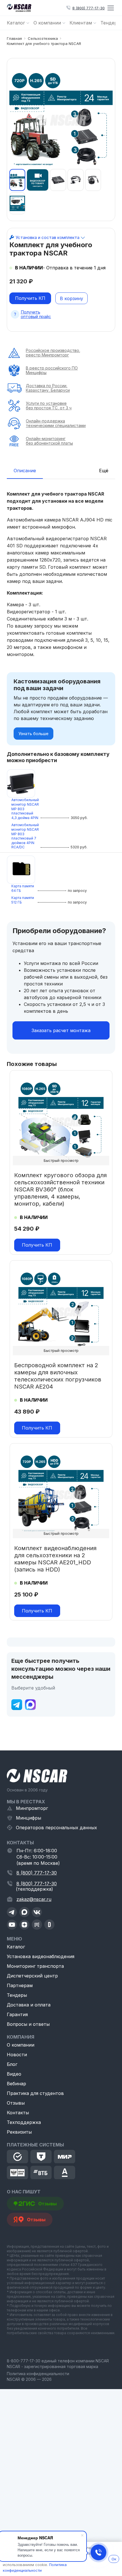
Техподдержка (24, 2122)
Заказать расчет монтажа (61, 1030)
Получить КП (30, 298)
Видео (14, 2074)
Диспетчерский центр (32, 1976)
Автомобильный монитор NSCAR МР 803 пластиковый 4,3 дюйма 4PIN (25, 809)
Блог (12, 2064)
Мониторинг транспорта (35, 1966)
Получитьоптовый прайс (36, 314)
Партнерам (20, 1985)
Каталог (16, 1947)
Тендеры (17, 1995)
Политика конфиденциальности (38, 2374)
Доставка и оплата (29, 2005)
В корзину (71, 298)
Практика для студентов (35, 2093)
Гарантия (17, 2014)
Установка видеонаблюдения (41, 1956)
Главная (14, 38)
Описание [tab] (25, 471)
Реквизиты (19, 2132)
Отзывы (16, 2103)
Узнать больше (33, 734)
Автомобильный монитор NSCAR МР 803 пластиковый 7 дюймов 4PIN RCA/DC (25, 836)
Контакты (18, 2113)
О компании (21, 2045)
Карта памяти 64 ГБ (23, 888)
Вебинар (16, 2084)
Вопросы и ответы (28, 2024)
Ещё (104, 471)
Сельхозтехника (43, 38)
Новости (17, 2055)
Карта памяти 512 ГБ (23, 900)
